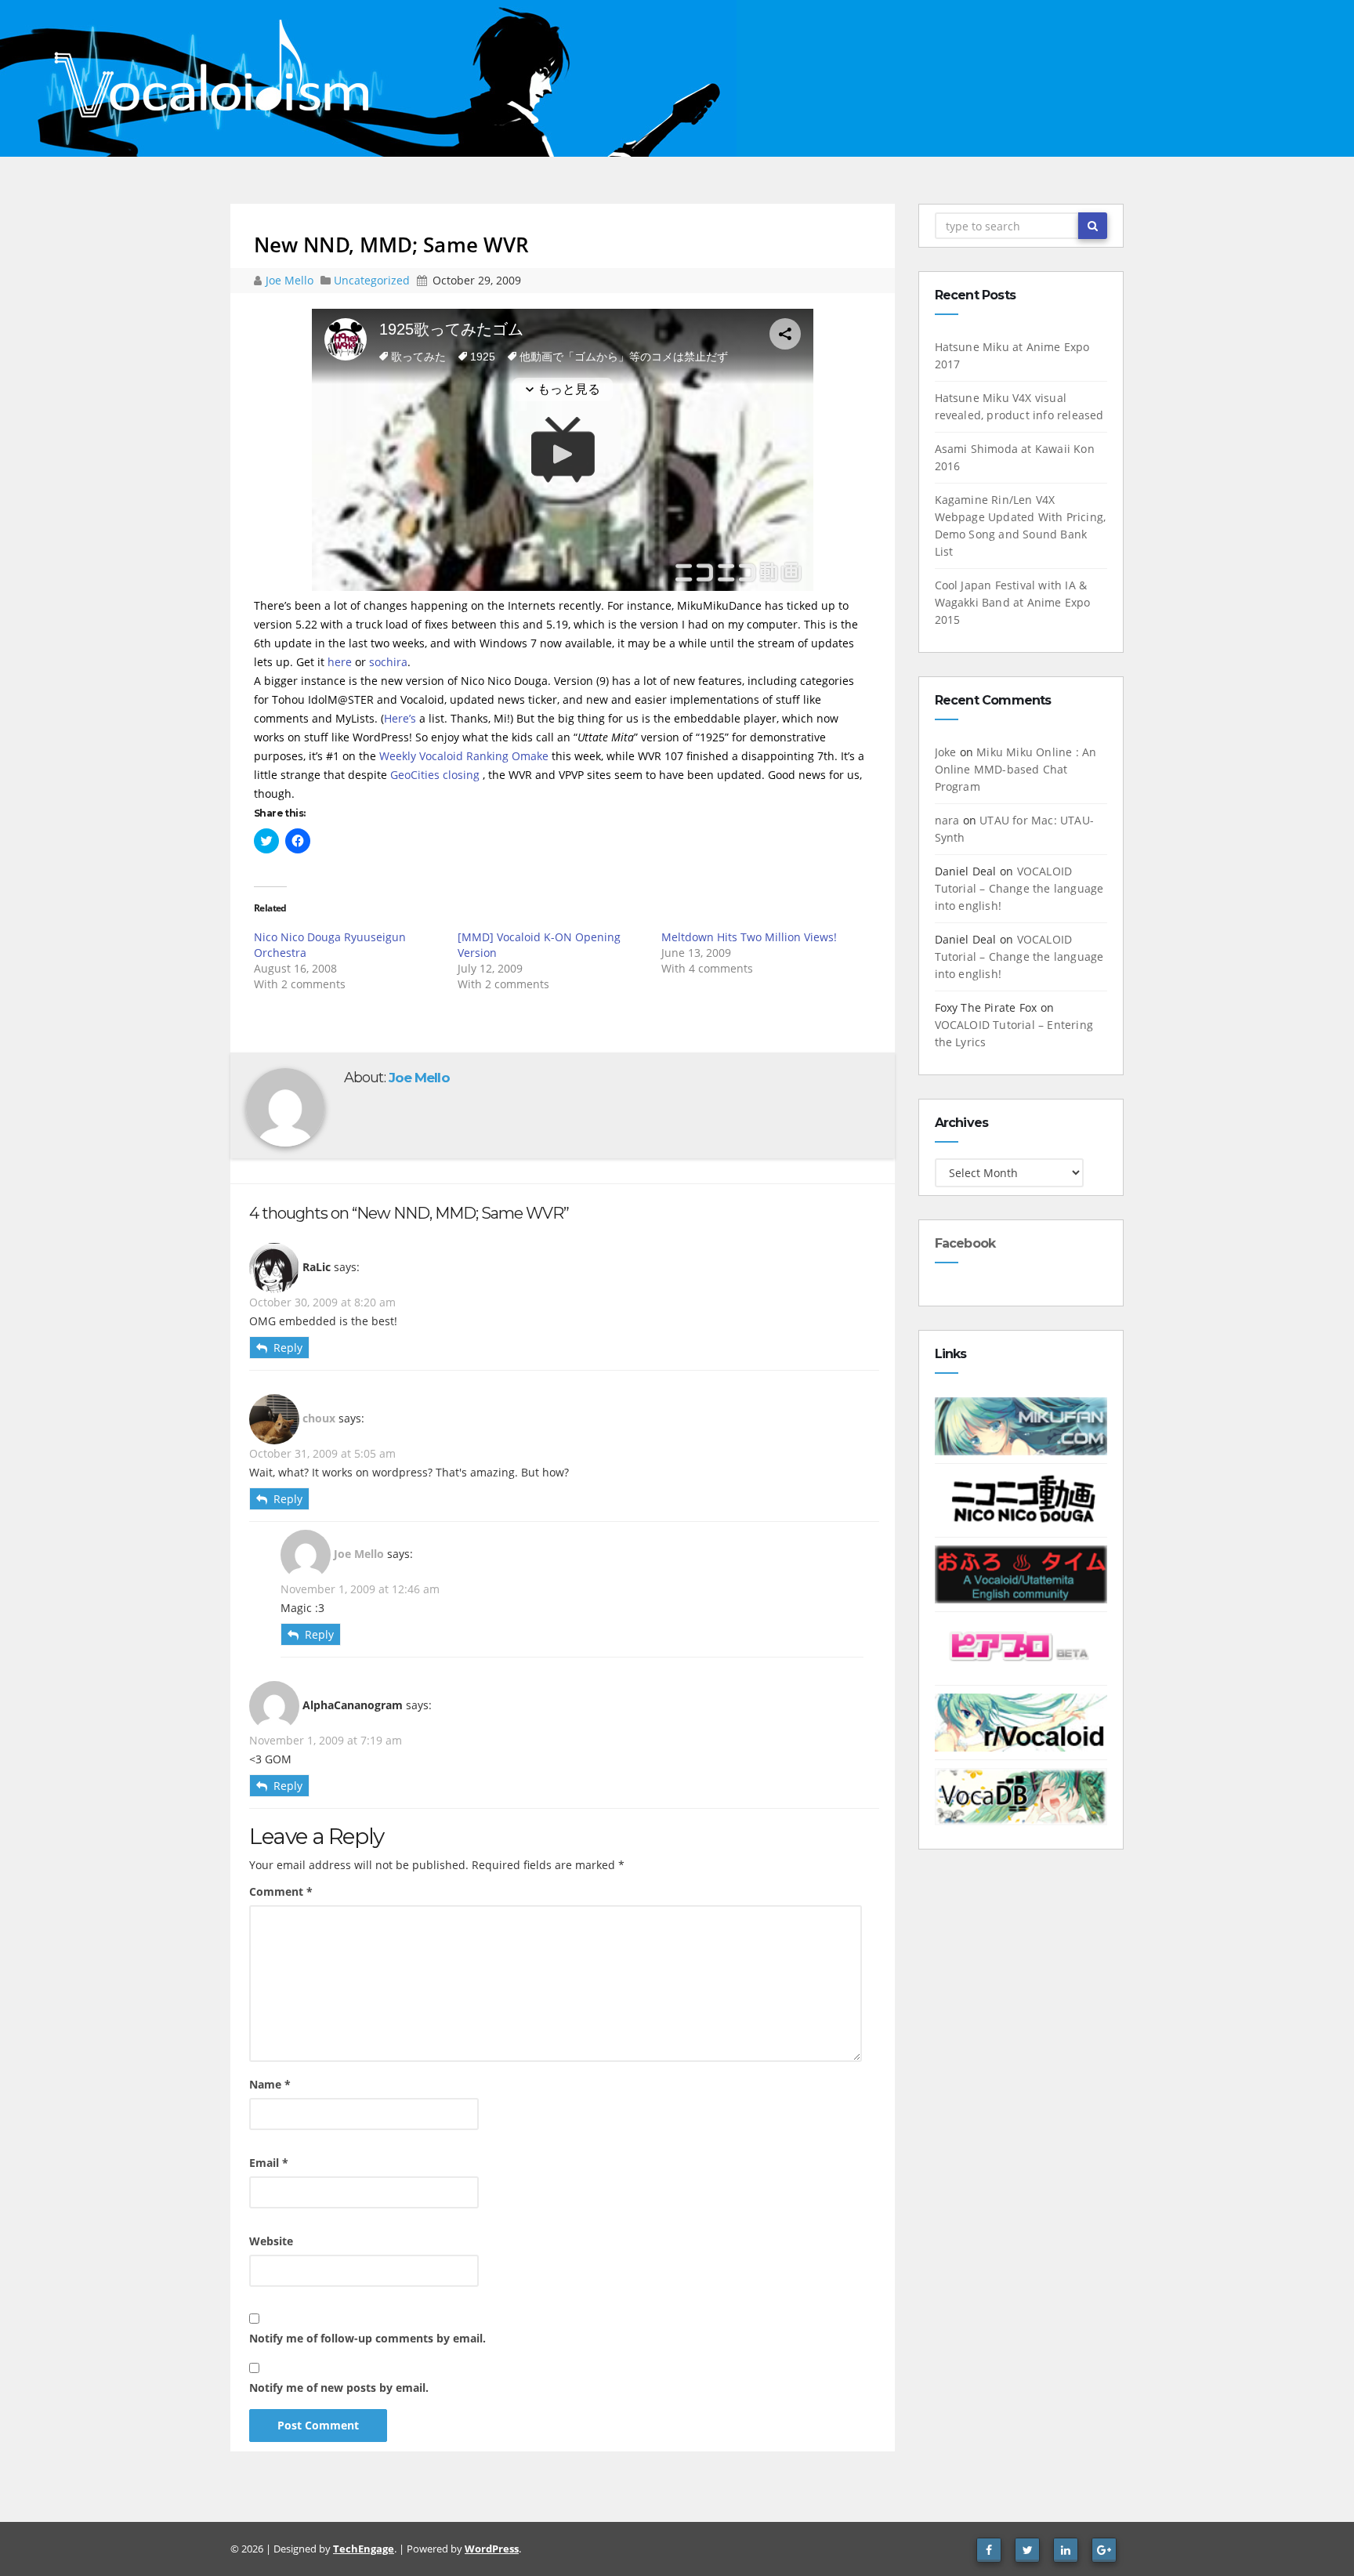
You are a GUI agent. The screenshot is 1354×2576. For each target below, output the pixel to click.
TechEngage (364, 2549)
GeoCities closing (435, 775)
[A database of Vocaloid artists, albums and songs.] (1021, 1795)
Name (270, 2084)
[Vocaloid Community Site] (1021, 1647)
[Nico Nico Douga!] (1021, 1499)
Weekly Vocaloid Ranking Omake (464, 756)
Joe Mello (291, 280)
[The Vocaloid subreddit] (1021, 1721)
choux (319, 1418)
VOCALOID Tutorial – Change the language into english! (1019, 888)
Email (269, 2163)
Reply (288, 1348)
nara (947, 820)
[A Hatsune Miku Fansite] (1021, 1425)
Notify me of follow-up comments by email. (367, 2338)
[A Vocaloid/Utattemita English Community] (1021, 1573)
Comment (281, 1891)
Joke (946, 752)
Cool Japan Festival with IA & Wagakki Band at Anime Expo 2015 (1013, 602)
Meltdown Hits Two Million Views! (749, 937)
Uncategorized (373, 280)
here (340, 662)
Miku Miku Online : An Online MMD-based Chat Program (1016, 769)
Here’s (400, 718)
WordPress (492, 2549)
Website (271, 2241)
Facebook (965, 1243)
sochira (388, 662)
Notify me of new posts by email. (339, 2388)
